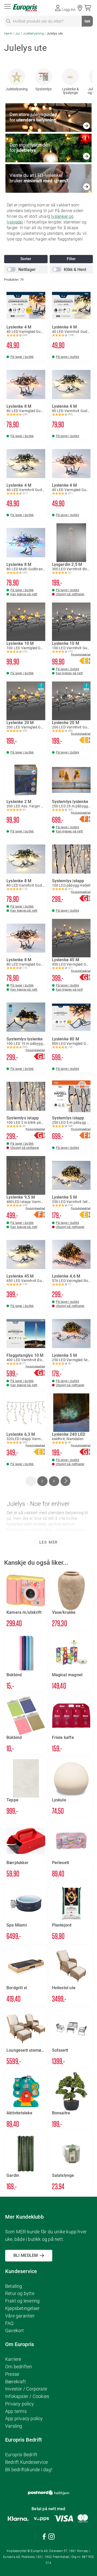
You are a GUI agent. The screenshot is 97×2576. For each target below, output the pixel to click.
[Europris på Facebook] (44, 2537)
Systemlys (44, 89)
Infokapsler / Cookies (27, 2396)
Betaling (14, 2286)
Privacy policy (20, 2404)
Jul (18, 33)
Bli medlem (26, 2255)
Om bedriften (19, 2367)
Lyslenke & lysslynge (70, 91)
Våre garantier (20, 2316)
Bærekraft (16, 2382)
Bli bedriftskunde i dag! (29, 2470)
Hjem (9, 33)
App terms (16, 2411)
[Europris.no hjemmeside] (25, 8)
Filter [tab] (71, 259)
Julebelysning (34, 33)
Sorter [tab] (26, 259)
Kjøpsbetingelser (22, 2308)
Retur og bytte (20, 2293)
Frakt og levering (22, 2301)
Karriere (13, 2359)
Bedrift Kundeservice (27, 2462)
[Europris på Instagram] (51, 2537)
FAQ (9, 2323)
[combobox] (48, 21)
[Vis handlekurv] (89, 8)
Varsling (14, 2426)
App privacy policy (24, 2418)
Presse (12, 2374)
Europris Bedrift (21, 2455)
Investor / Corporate (26, 2389)
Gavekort (15, 2330)
